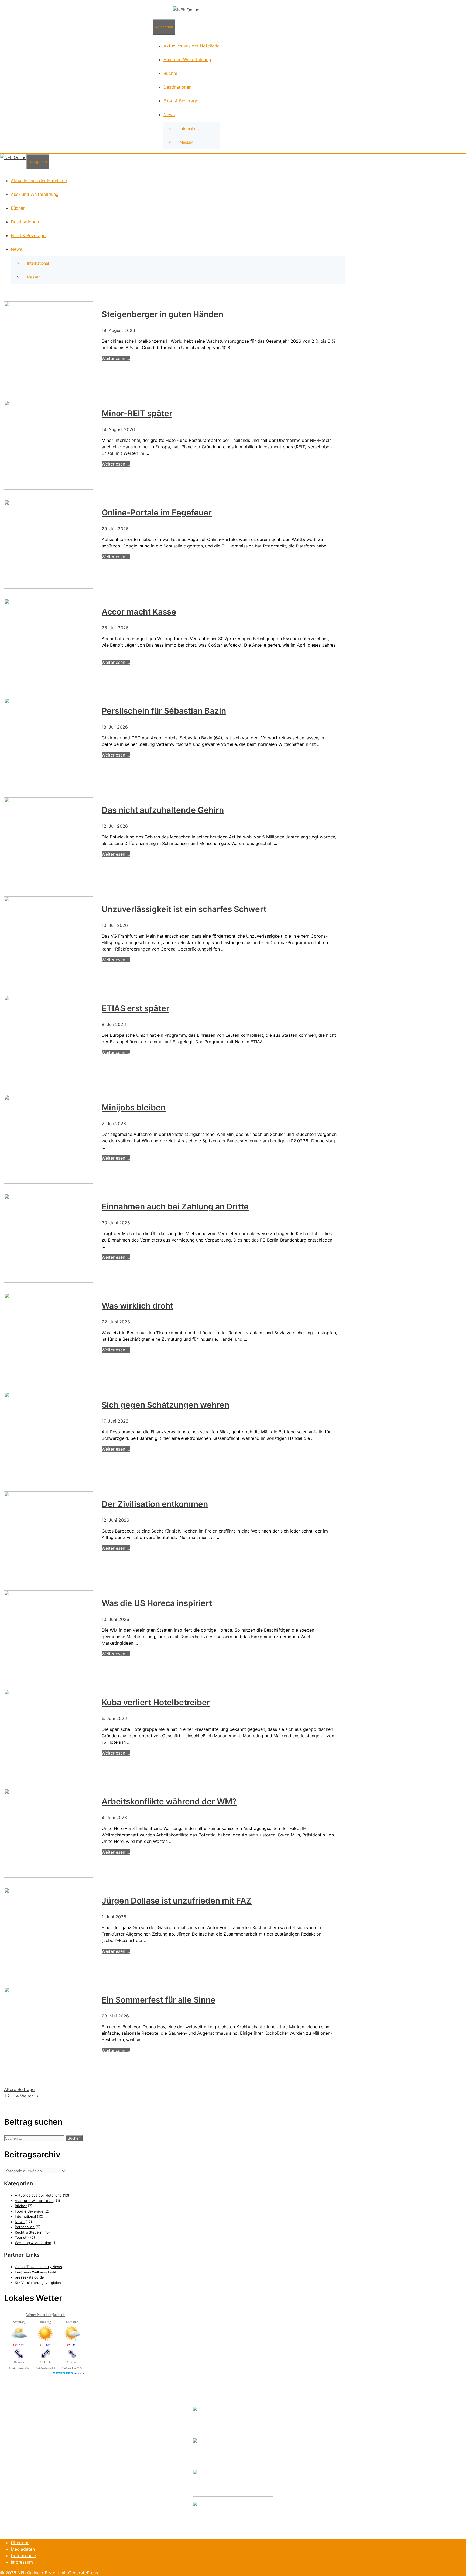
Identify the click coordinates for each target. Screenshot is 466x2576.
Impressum (22, 2562)
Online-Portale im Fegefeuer (157, 512)
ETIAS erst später (136, 1008)
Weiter (29, 2096)
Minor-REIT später (137, 413)
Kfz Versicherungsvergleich (38, 2283)
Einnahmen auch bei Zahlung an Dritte (175, 1206)
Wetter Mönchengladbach (45, 2315)
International (191, 128)
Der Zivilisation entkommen (155, 1504)
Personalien (25, 2227)
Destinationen (177, 87)
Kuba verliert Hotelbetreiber (156, 1702)
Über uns (20, 2543)
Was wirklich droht (137, 1306)
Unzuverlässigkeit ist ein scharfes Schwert (184, 909)
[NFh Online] (186, 10)
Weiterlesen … (116, 358)
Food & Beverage (181, 101)
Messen (186, 142)
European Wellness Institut (37, 2272)
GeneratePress (83, 2573)
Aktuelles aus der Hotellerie (191, 46)
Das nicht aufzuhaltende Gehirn (163, 810)
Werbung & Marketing (33, 2243)
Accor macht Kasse (139, 612)
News (169, 115)
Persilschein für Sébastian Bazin (164, 711)
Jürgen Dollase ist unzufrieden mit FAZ (177, 1901)
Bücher (170, 73)
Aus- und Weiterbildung (187, 60)
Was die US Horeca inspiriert (157, 1603)
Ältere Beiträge (19, 2089)
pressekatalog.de (29, 2277)
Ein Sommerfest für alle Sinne (159, 2000)
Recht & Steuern (29, 2232)
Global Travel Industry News (38, 2267)
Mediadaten (23, 2549)
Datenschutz (24, 2556)
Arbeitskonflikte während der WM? (169, 1801)
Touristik (22, 2237)
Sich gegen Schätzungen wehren (165, 1405)
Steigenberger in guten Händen (162, 314)
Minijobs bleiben (134, 1107)
